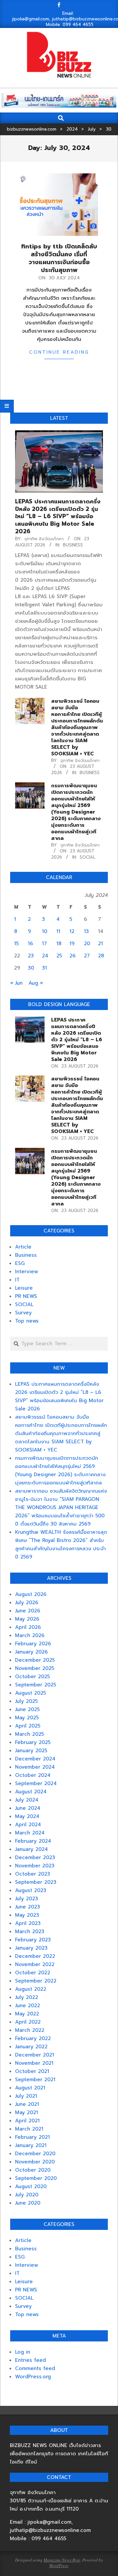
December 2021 (35, 2055)
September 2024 (36, 1783)
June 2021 (27, 2104)
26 (73, 956)
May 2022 (27, 2014)
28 (101, 956)
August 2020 (31, 2186)
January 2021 (31, 2145)
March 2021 (29, 2129)
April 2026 (28, 1627)
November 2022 (35, 1964)
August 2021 (30, 2088)
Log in (23, 2352)
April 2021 (27, 2121)
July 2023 (27, 1899)
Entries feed (30, 2360)
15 (16, 944)
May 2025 (27, 1718)
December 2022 (35, 1956)
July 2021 (26, 2096)
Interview (27, 1272)
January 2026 (31, 1652)
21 (100, 944)
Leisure (24, 1288)
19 (72, 944)
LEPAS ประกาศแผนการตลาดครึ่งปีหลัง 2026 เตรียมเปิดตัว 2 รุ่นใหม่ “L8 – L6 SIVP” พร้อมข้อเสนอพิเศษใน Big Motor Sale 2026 (58, 516)
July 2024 (27, 1800)
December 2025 (35, 1660)
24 (45, 956)
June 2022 (28, 2006)
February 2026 (33, 1644)
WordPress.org (33, 2377)
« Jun (16, 983)
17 (44, 944)
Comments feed (35, 2368)
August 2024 (31, 1792)
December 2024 (35, 1759)
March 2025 (29, 1734)
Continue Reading (59, 352)
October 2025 (32, 1677)
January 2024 (31, 1849)
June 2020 (28, 2203)
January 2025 (31, 1751)
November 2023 (35, 1866)
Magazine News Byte (62, 2560)
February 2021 (32, 2137)
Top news (27, 1321)
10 (45, 931)
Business (73, 545)
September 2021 (35, 2080)
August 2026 (31, 1594)
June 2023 (28, 1907)
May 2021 (27, 2112)
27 (87, 956)
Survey (23, 1313)
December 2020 (35, 2154)
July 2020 (27, 2195)
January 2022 (31, 2047)
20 (87, 944)
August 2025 (30, 1693)
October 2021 (32, 2071)
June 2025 (27, 1709)
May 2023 (27, 1915)
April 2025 (28, 1726)
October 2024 (33, 1775)
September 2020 (36, 2178)
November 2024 (35, 1767)
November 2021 (34, 2063)
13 (86, 931)
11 (58, 931)
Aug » (36, 983)
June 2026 (28, 1611)
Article (23, 1247)
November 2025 (35, 1668)
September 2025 (36, 1685)
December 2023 (35, 1857)
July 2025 (26, 1701)
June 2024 (28, 1808)
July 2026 (27, 1603)
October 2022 (33, 1973)
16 (30, 944)
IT (17, 1280)
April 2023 (28, 1923)
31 (44, 968)
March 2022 (30, 2030)
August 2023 (31, 1890)
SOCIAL (88, 857)
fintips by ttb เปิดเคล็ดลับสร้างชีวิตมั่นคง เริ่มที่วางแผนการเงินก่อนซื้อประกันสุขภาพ (59, 258)
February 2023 (33, 1940)
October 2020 (33, 2170)
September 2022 (36, 1981)
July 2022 (27, 1997)
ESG (20, 1263)
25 (59, 956)
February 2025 (33, 1742)
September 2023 (36, 1882)
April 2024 (28, 1825)
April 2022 (28, 2022)
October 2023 (33, 1874)
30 (31, 968)
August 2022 (31, 1989)
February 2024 (33, 1841)
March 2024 (30, 1833)
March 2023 (30, 1932)
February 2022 (33, 2038)
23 (31, 956)
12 (72, 931)
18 (59, 944)
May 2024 (27, 1816)
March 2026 (30, 1635)
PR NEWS (26, 1296)
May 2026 (27, 1619)
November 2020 (35, 2162)
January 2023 (31, 1948)
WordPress (59, 2565)
